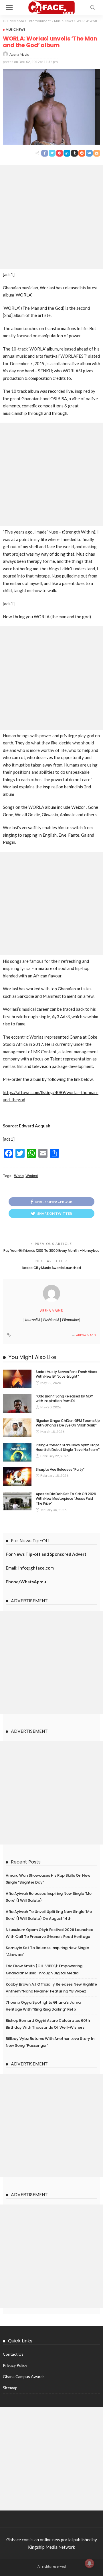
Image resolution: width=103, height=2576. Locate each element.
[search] (93, 7)
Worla (19, 1176)
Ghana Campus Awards (24, 2376)
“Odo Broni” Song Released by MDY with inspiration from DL (64, 1399)
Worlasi (31, 1176)
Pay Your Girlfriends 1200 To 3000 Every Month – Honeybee (51, 1251)
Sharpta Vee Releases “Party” (60, 1469)
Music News (16, 29)
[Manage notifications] (90, 2563)
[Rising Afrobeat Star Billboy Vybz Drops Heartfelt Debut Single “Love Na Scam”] (17, 1452)
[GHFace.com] (52, 7)
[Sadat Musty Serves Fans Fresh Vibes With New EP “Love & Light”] (17, 1379)
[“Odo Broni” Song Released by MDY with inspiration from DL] (17, 1403)
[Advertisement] (51, 217)
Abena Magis (19, 54)
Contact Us (13, 2354)
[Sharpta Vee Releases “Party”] (17, 1477)
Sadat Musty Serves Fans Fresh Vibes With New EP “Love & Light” (66, 1374)
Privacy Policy (15, 2365)
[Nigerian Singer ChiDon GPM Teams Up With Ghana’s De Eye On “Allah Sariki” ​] (17, 1428)
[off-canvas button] (9, 7)
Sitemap (10, 2388)
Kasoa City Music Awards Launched (51, 1268)
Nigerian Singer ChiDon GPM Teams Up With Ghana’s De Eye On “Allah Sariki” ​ (68, 1423)
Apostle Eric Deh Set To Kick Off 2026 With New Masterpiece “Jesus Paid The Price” (66, 1499)
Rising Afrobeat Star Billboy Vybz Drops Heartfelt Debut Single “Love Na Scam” (68, 1447)
